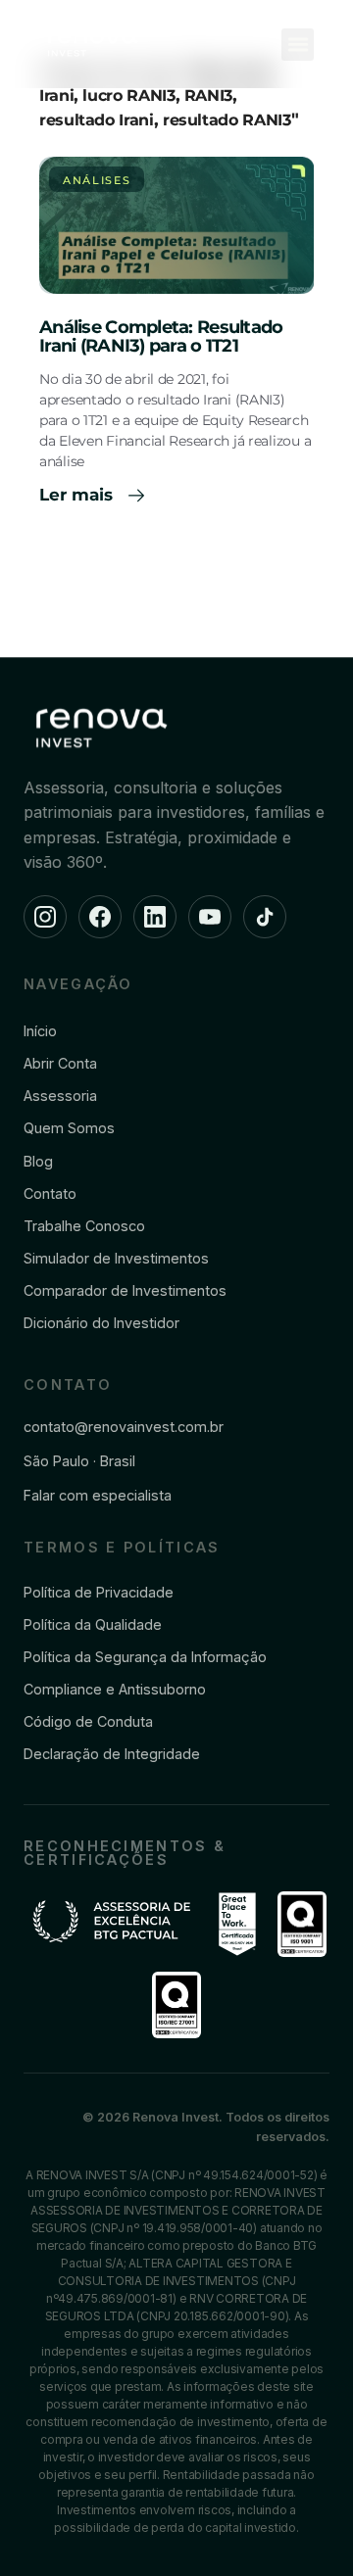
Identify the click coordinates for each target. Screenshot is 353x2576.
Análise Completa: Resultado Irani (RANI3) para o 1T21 (161, 337)
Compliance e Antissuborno (115, 1689)
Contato (50, 1193)
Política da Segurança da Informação (145, 1657)
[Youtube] (210, 917)
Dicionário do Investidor (101, 1323)
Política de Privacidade (99, 1592)
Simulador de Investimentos (116, 1258)
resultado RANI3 (227, 120)
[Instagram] (45, 917)
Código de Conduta (88, 1721)
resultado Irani (97, 120)
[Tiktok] (265, 917)
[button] (298, 45)
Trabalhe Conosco (84, 1226)
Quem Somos (69, 1128)
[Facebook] (100, 917)
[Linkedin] (155, 917)
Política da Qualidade (93, 1624)
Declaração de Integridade (112, 1754)
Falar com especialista (98, 1495)
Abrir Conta (60, 1063)
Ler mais (78, 495)
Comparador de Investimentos (125, 1290)
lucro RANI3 (128, 95)
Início (40, 1031)
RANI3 (208, 95)
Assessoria (60, 1096)
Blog (38, 1161)
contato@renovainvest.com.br (124, 1427)
